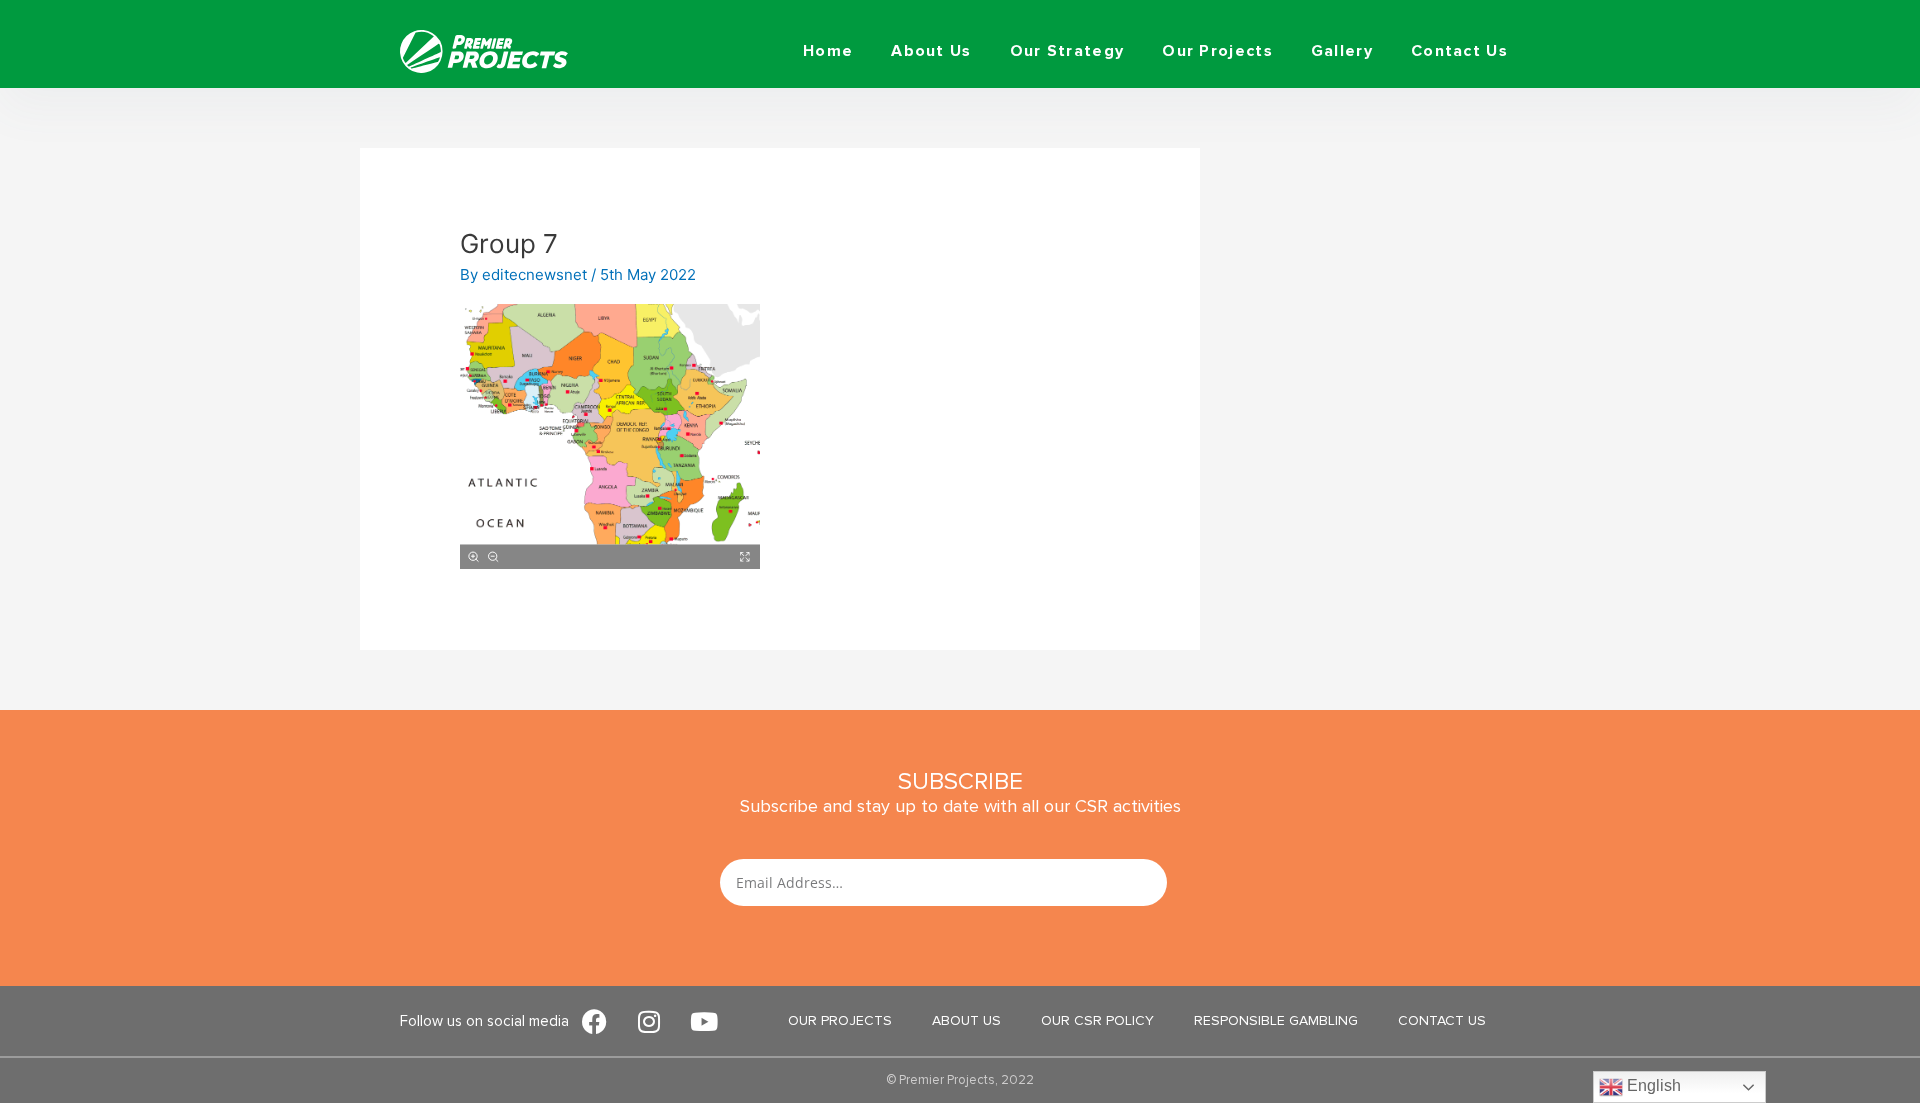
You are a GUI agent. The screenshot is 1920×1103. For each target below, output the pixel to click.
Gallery (1342, 51)
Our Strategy (1067, 51)
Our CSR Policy (1097, 1020)
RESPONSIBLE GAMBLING (1276, 1020)
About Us (931, 51)
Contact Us (1459, 51)
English (1652, 1085)
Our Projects (1217, 51)
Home (828, 51)
